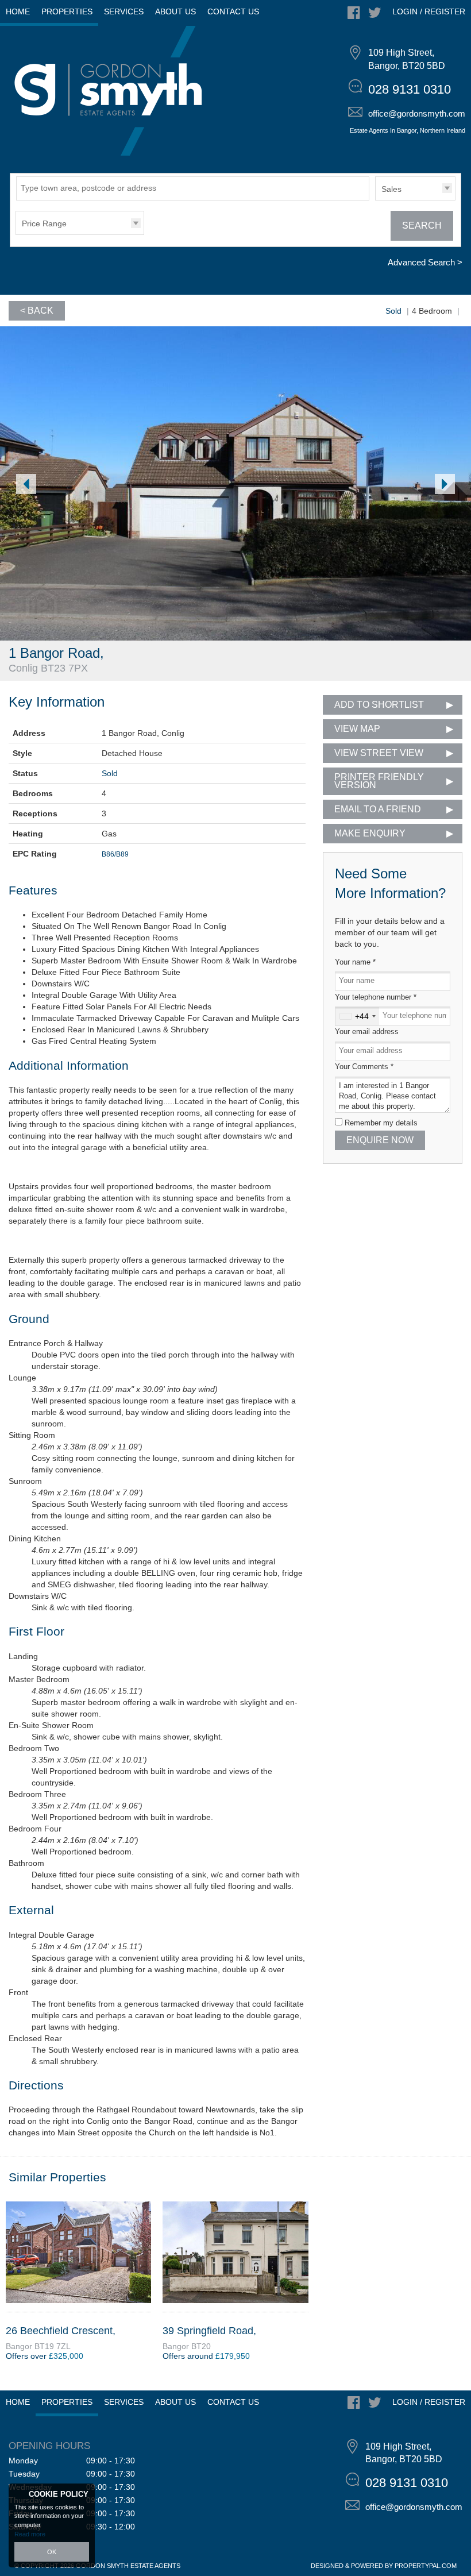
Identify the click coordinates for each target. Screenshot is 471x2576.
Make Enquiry (370, 833)
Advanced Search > (425, 262)
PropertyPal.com (426, 2566)
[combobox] (357, 1016)
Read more (30, 2534)
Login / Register (429, 11)
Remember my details (381, 1123)
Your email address (367, 1032)
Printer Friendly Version (379, 781)
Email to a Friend (378, 809)
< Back (37, 311)
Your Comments (364, 1067)
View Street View (379, 753)
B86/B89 (115, 854)
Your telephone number (376, 997)
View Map (357, 729)
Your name (355, 962)
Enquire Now (380, 1140)
